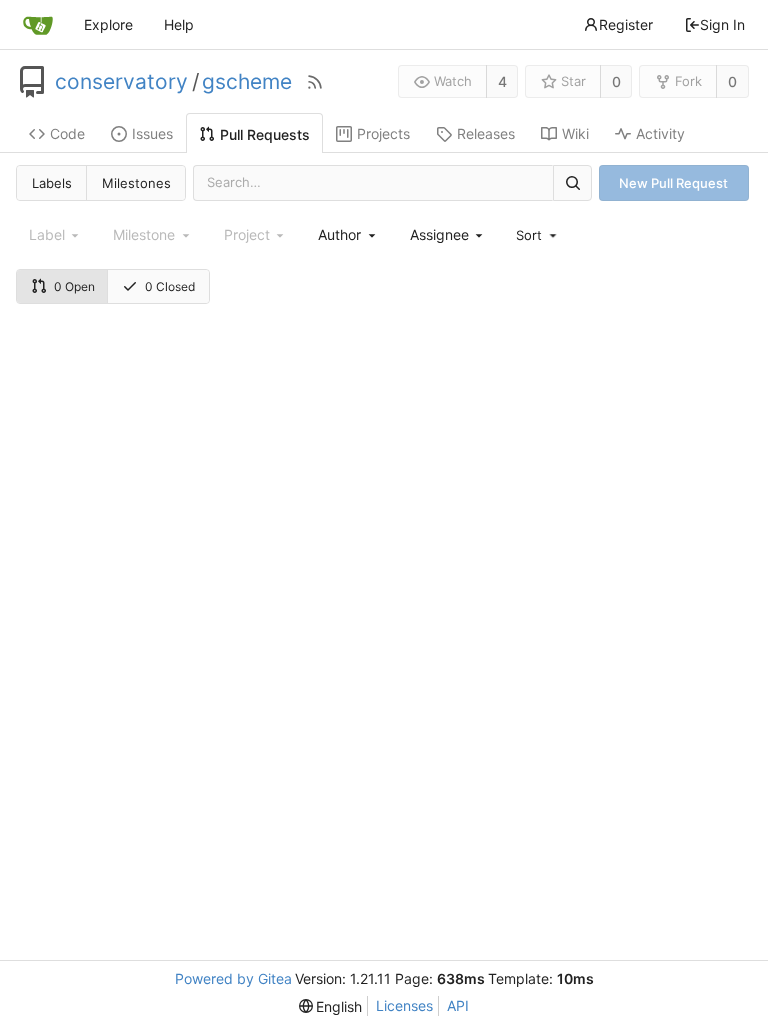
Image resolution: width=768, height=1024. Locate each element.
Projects (383, 133)
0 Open (74, 286)
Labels (52, 183)
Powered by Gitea (233, 978)
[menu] (538, 235)
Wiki (575, 133)
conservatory (121, 82)
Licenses (404, 1005)
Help (179, 24)
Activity (660, 133)
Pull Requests (265, 134)
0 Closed (170, 286)
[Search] (572, 182)
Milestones (136, 183)
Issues (152, 133)
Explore (108, 24)
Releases (486, 133)
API (458, 1005)
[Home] (38, 25)
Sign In (722, 24)
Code (67, 133)
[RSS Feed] (315, 82)
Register (626, 24)
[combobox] (348, 234)
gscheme (247, 82)
